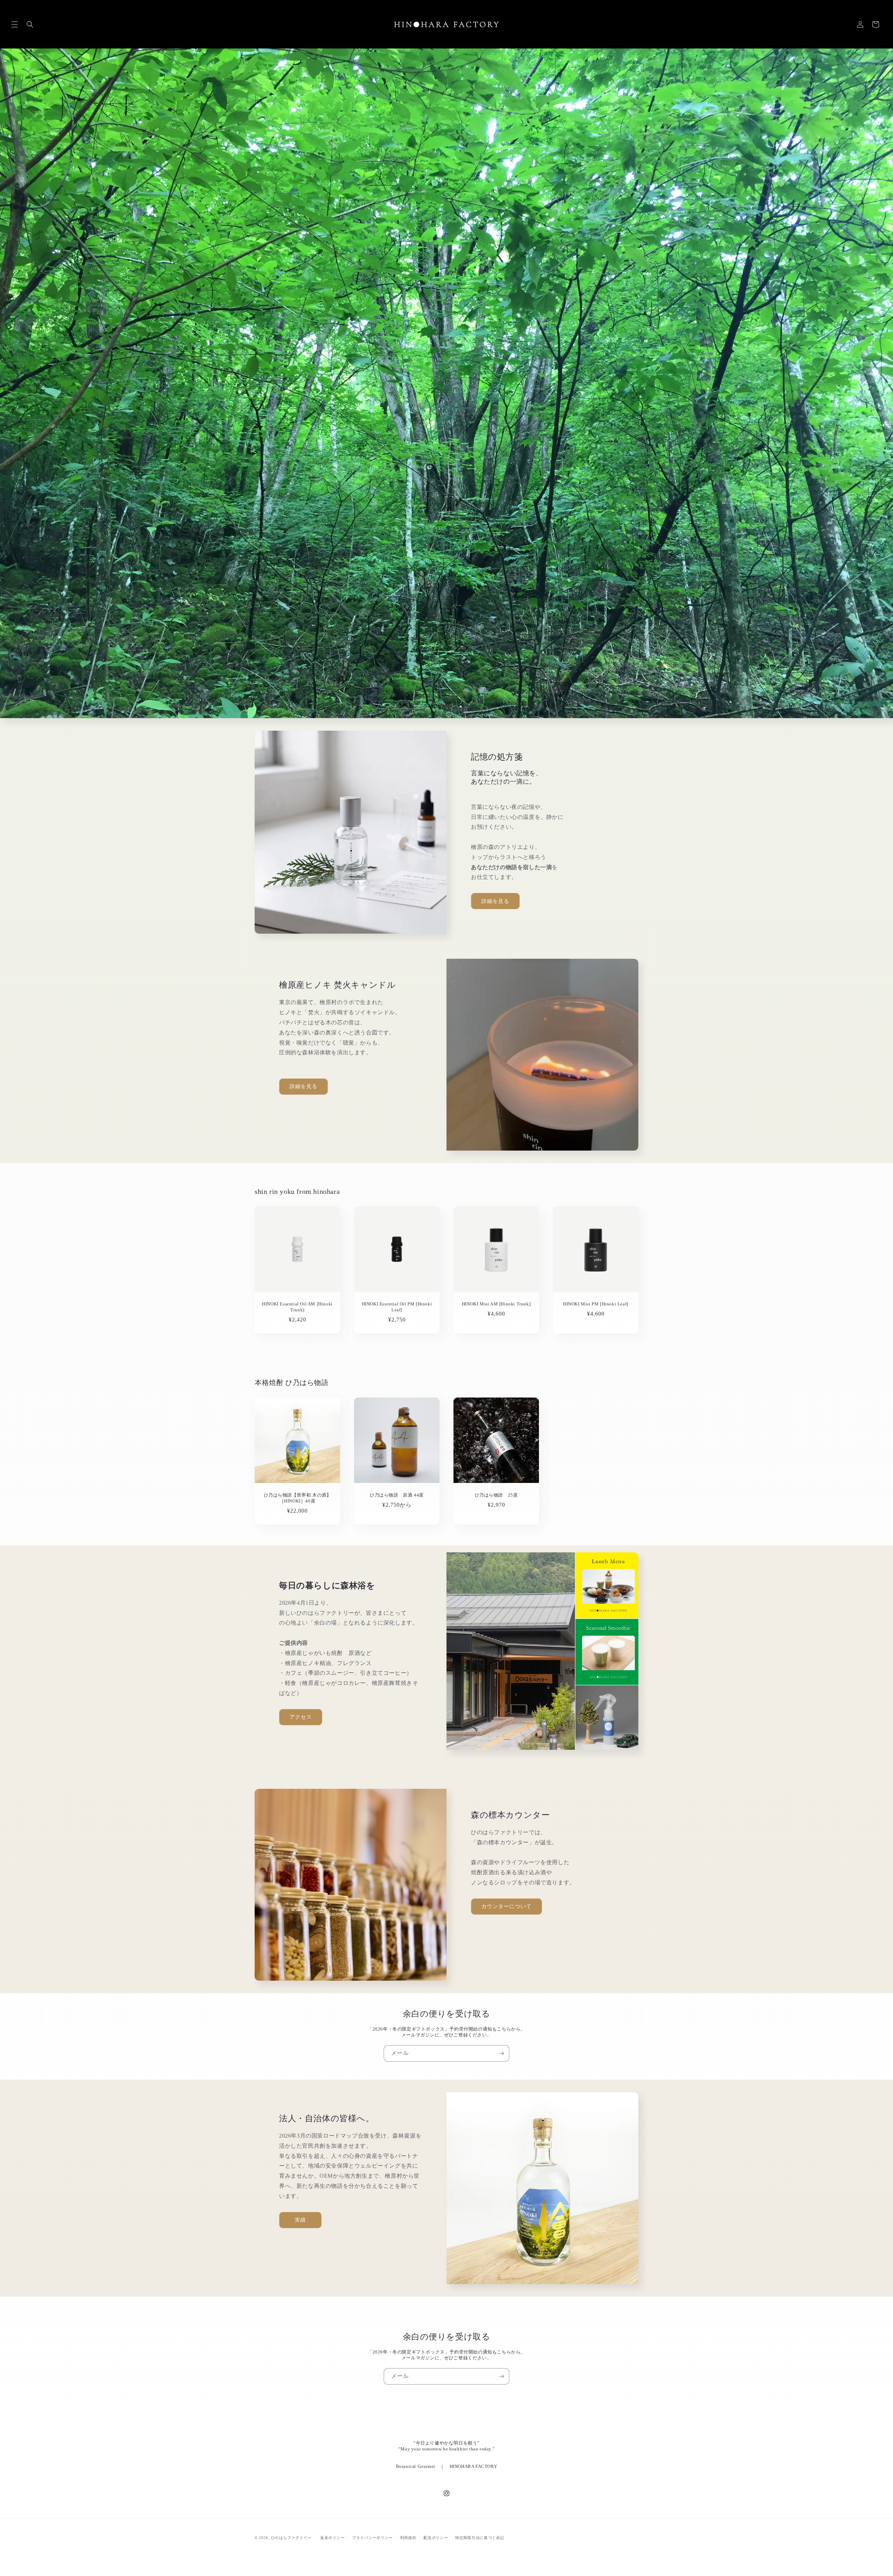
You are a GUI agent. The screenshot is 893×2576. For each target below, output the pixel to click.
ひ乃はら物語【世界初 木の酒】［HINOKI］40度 (298, 1498)
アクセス (301, 1717)
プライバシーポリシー (372, 2538)
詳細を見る (495, 901)
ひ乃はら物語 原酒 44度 (397, 1495)
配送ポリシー (436, 2538)
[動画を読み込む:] (446, 383)
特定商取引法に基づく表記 (480, 2538)
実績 (300, 2220)
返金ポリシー (332, 2538)
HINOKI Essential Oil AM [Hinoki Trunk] (297, 1307)
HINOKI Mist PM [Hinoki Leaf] (596, 1304)
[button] (15, 24)
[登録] (501, 2053)
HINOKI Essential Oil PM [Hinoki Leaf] (397, 1307)
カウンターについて (506, 1906)
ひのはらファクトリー (291, 2538)
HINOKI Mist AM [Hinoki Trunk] (496, 1304)
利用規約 (408, 2538)
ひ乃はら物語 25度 (496, 1495)
